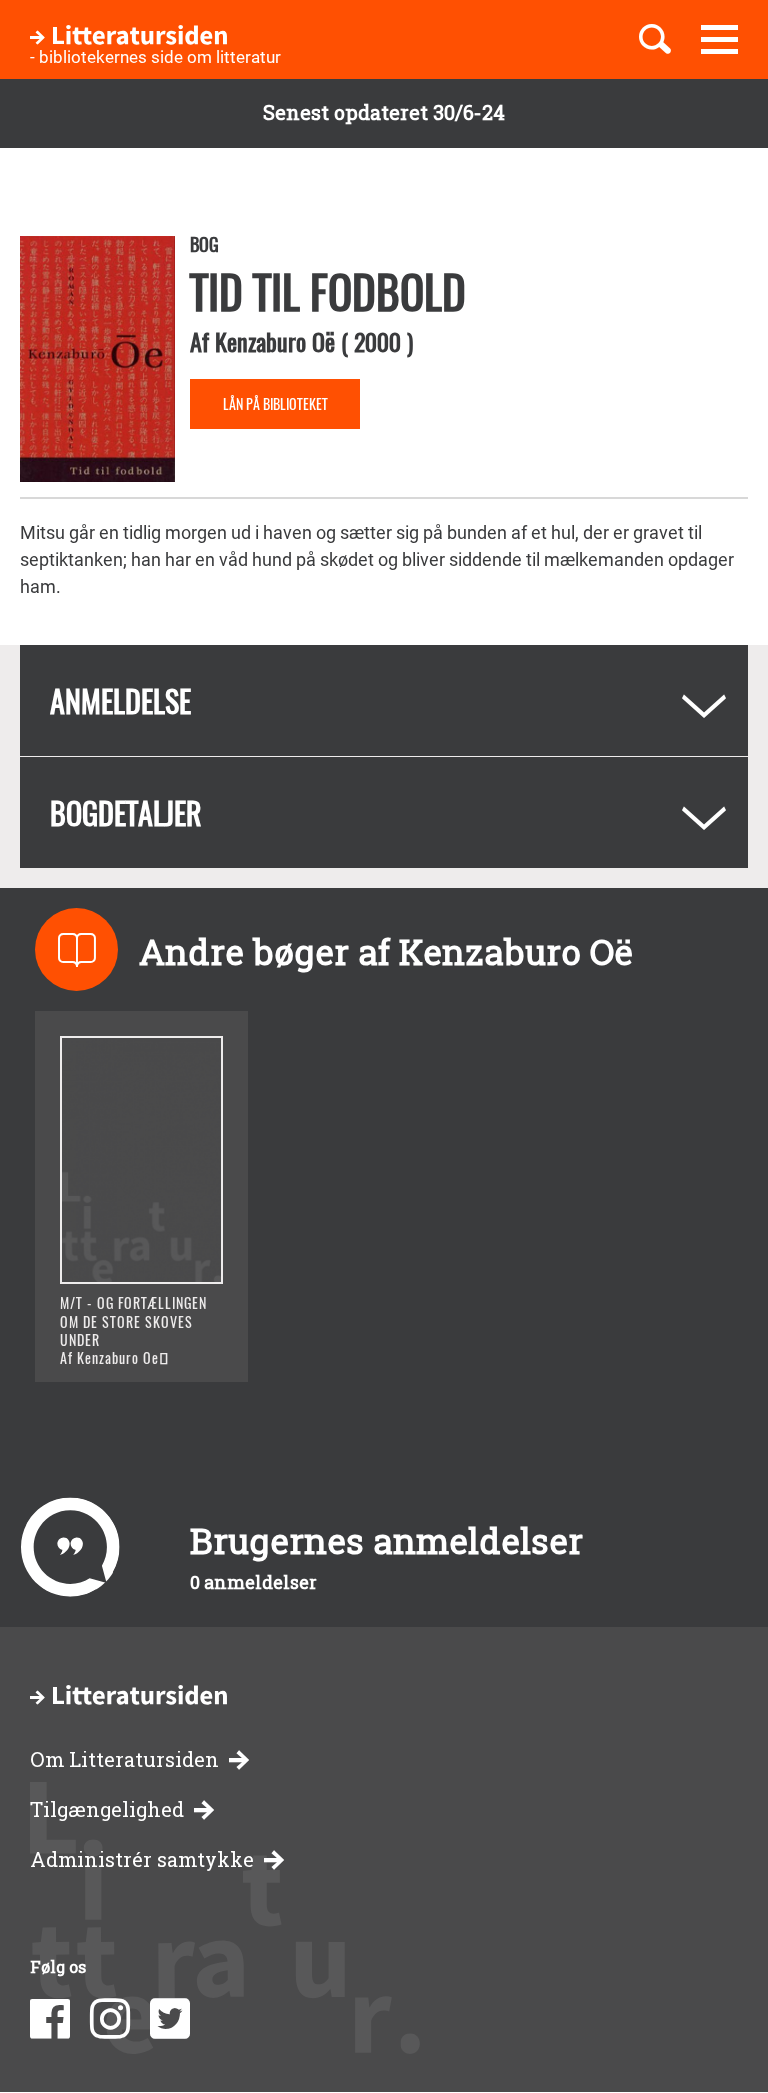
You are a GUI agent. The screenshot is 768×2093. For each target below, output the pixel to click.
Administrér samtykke (142, 1859)
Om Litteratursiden (124, 1759)
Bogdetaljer (126, 812)
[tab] (384, 700)
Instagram (110, 2019)
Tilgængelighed (107, 1809)
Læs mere (125, 1341)
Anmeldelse (120, 700)
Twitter (170, 2019)
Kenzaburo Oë (275, 341)
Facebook (50, 2019)
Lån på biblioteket (275, 403)
